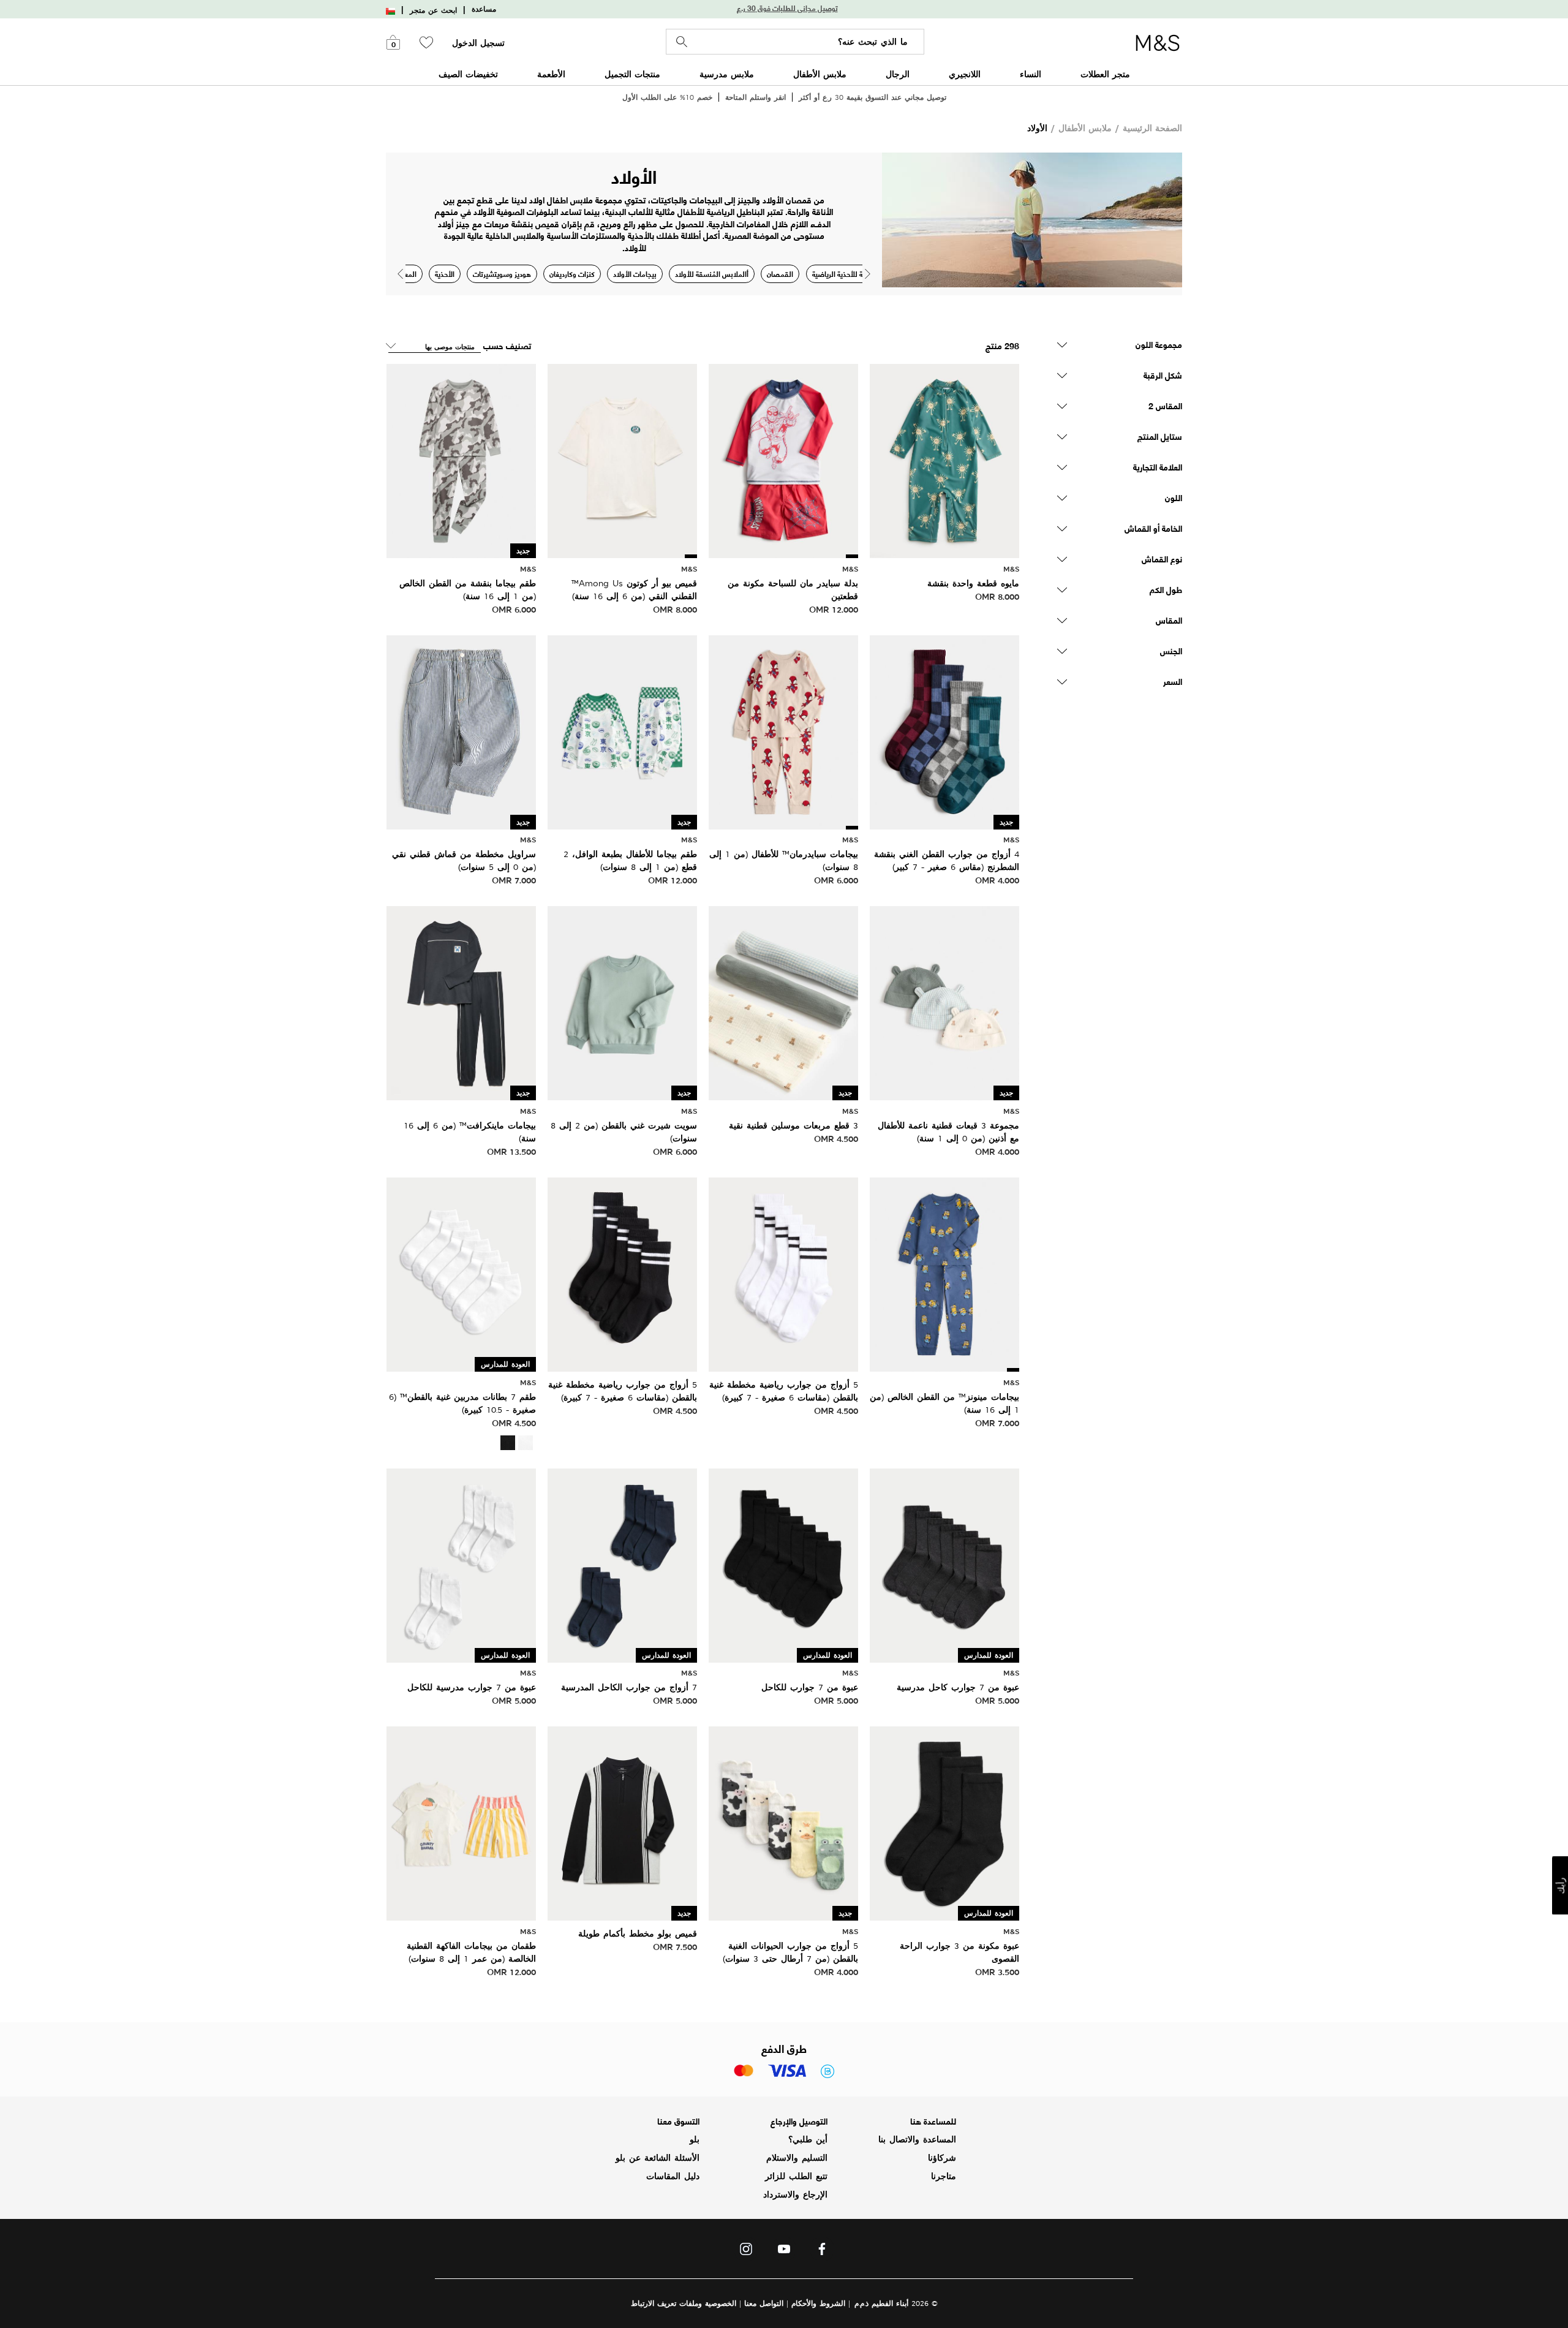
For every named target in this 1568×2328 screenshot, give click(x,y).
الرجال (898, 74)
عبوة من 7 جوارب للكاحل (810, 1687)
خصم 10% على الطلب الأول (667, 97)
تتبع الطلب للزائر (796, 2176)
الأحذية (445, 274)
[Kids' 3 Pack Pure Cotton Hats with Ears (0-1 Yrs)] (944, 1002)
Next (868, 274)
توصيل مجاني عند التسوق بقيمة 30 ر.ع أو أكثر (873, 97)
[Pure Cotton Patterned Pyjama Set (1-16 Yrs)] (461, 459)
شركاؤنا (942, 2158)
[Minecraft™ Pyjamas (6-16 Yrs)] (461, 1002)
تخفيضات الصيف (468, 74)
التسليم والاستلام (797, 2158)
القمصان (780, 274)
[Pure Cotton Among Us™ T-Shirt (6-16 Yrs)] (622, 459)
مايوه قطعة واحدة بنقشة (973, 583)
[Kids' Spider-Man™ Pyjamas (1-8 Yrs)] (783, 731)
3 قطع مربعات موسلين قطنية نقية (793, 1125)
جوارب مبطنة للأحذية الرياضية (854, 274)
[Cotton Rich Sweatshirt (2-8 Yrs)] (622, 1002)
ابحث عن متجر (433, 10)
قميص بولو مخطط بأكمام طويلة (638, 1933)
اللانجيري (965, 74)
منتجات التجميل (632, 74)
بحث (682, 42)
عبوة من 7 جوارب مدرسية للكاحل (472, 1687)
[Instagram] (746, 2252)
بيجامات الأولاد (635, 274)
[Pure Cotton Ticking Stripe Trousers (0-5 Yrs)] (461, 731)
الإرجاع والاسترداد (795, 2194)
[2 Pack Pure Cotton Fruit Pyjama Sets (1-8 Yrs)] (461, 1822)
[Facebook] (822, 2252)
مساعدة (484, 9)
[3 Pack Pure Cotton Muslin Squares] (783, 1002)
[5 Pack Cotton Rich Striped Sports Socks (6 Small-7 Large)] (783, 1273)
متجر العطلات (1105, 74)
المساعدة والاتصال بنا (917, 2139)
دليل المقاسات (673, 2176)
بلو (695, 2139)
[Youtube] (784, 2252)
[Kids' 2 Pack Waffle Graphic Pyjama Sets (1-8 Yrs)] (622, 731)
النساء (1031, 74)
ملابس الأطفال (820, 74)
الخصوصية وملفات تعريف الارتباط (684, 2303)
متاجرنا (944, 2176)
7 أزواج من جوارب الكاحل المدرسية (629, 1687)
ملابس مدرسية (727, 74)
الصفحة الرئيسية (1152, 128)
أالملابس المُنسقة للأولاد (712, 274)
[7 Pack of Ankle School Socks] (944, 1564)
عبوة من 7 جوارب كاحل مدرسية (958, 1687)
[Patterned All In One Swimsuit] (944, 459)
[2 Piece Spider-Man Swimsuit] (783, 459)
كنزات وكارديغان (572, 274)
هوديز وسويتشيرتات (502, 274)
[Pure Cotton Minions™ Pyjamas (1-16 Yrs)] (944, 1273)
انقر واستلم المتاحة (756, 97)
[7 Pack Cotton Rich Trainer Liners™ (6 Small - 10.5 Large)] (461, 1273)
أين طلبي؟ (808, 2139)
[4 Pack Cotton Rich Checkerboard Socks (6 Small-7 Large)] (944, 731)
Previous (400, 274)
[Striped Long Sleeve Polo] (622, 1822)
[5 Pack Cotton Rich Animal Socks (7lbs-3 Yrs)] (783, 1822)
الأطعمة (551, 74)
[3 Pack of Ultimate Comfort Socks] (944, 1822)
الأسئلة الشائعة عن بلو (658, 2158)
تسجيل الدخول (478, 43)
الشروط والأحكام (818, 2303)
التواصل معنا (764, 2303)
